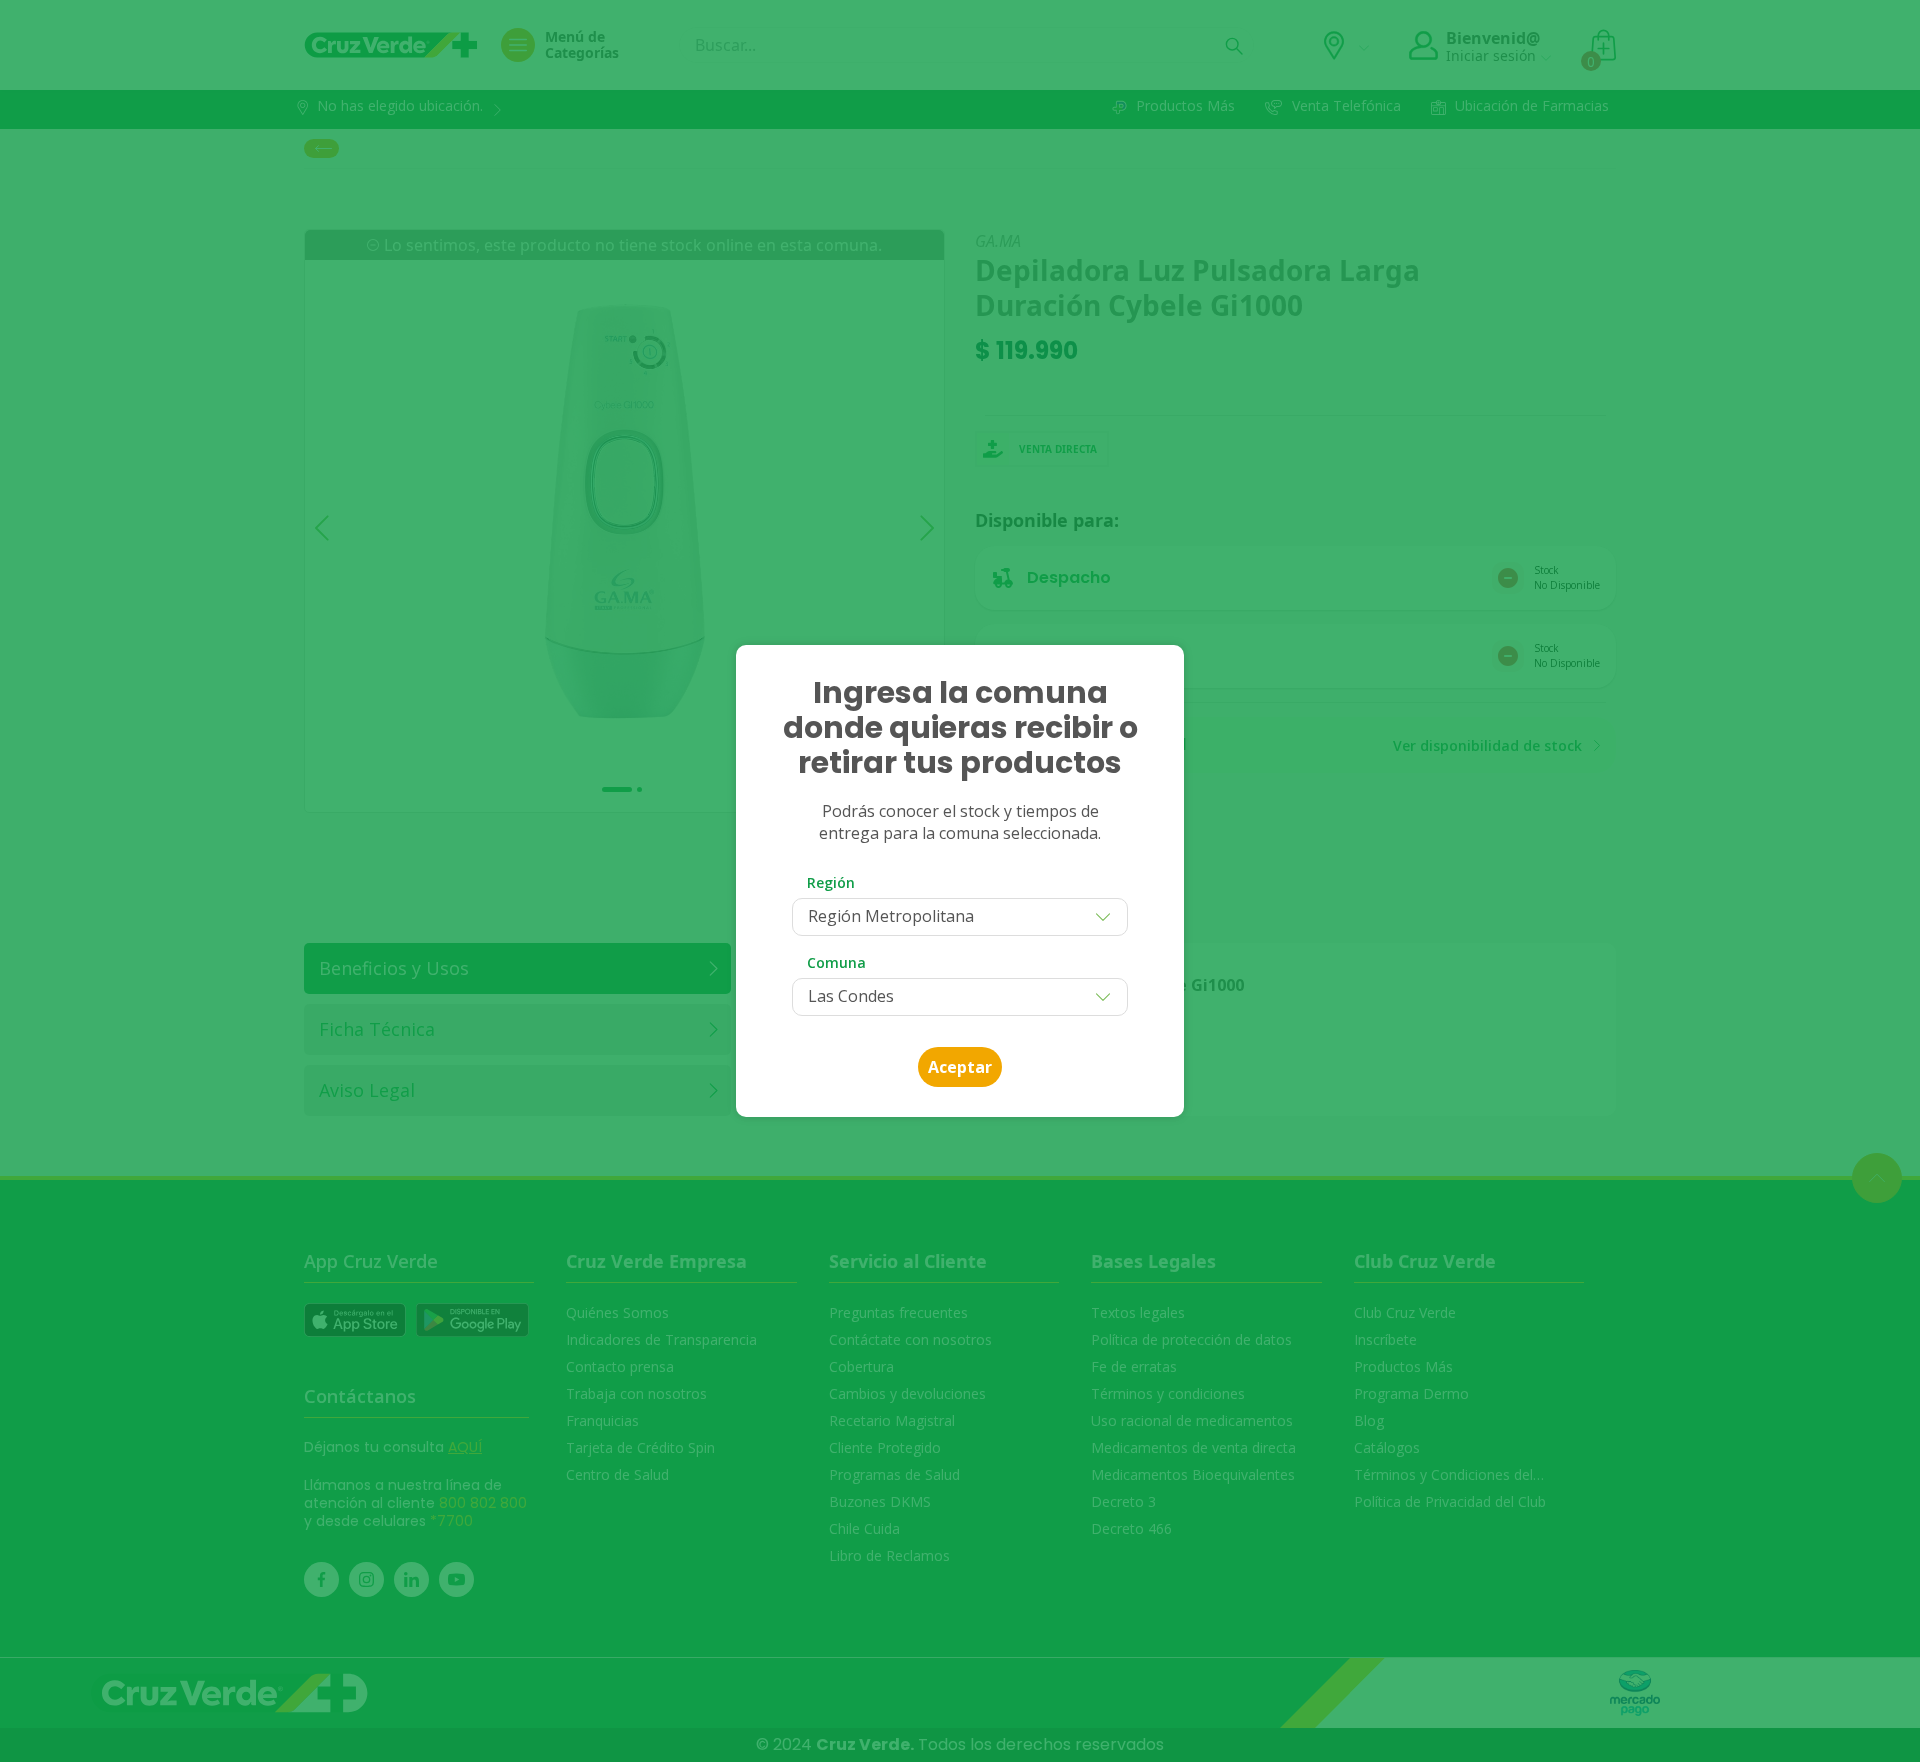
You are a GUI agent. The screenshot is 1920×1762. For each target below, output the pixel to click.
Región (831, 882)
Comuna (836, 962)
